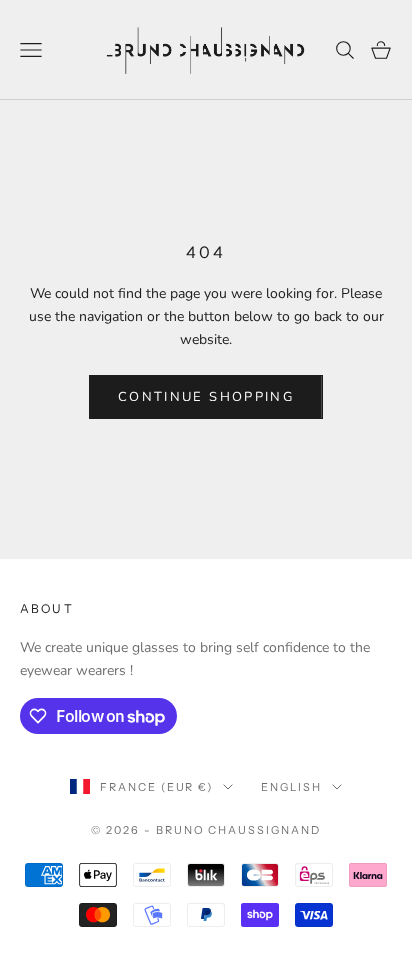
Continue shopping (206, 397)
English (291, 787)
